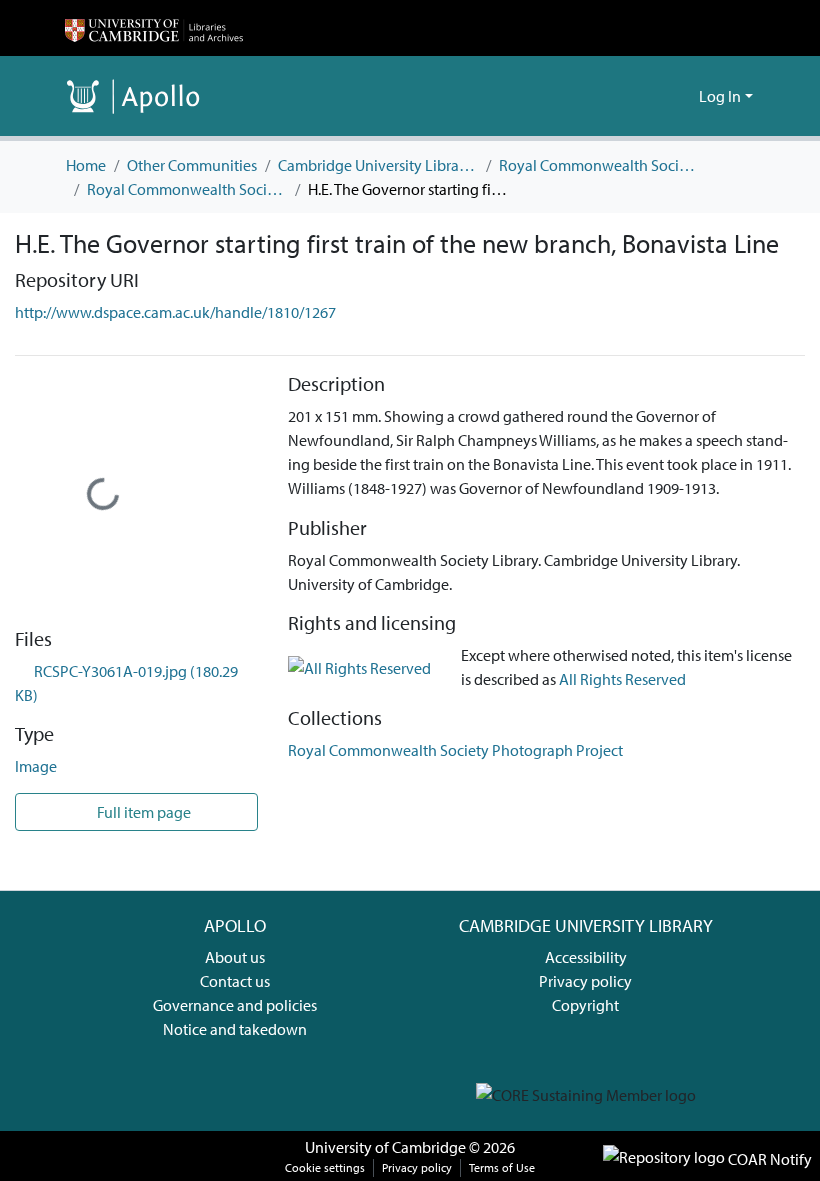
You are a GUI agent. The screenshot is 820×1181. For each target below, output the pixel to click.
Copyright (585, 1005)
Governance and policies (235, 1005)
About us (235, 957)
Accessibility (586, 957)
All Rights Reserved (622, 679)
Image (36, 766)
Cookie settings (325, 1167)
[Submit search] (651, 96)
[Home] (154, 28)
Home (86, 165)
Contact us (235, 981)
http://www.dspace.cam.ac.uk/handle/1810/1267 (175, 312)
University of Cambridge (385, 1147)
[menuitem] (680, 96)
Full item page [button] (142, 812)
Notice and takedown (235, 1029)
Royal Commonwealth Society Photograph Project (187, 189)
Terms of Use (502, 1167)
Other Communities (192, 165)
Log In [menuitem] (720, 96)
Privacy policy (585, 981)
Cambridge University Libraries (378, 165)
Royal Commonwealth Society (599, 165)
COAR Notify (768, 1159)
